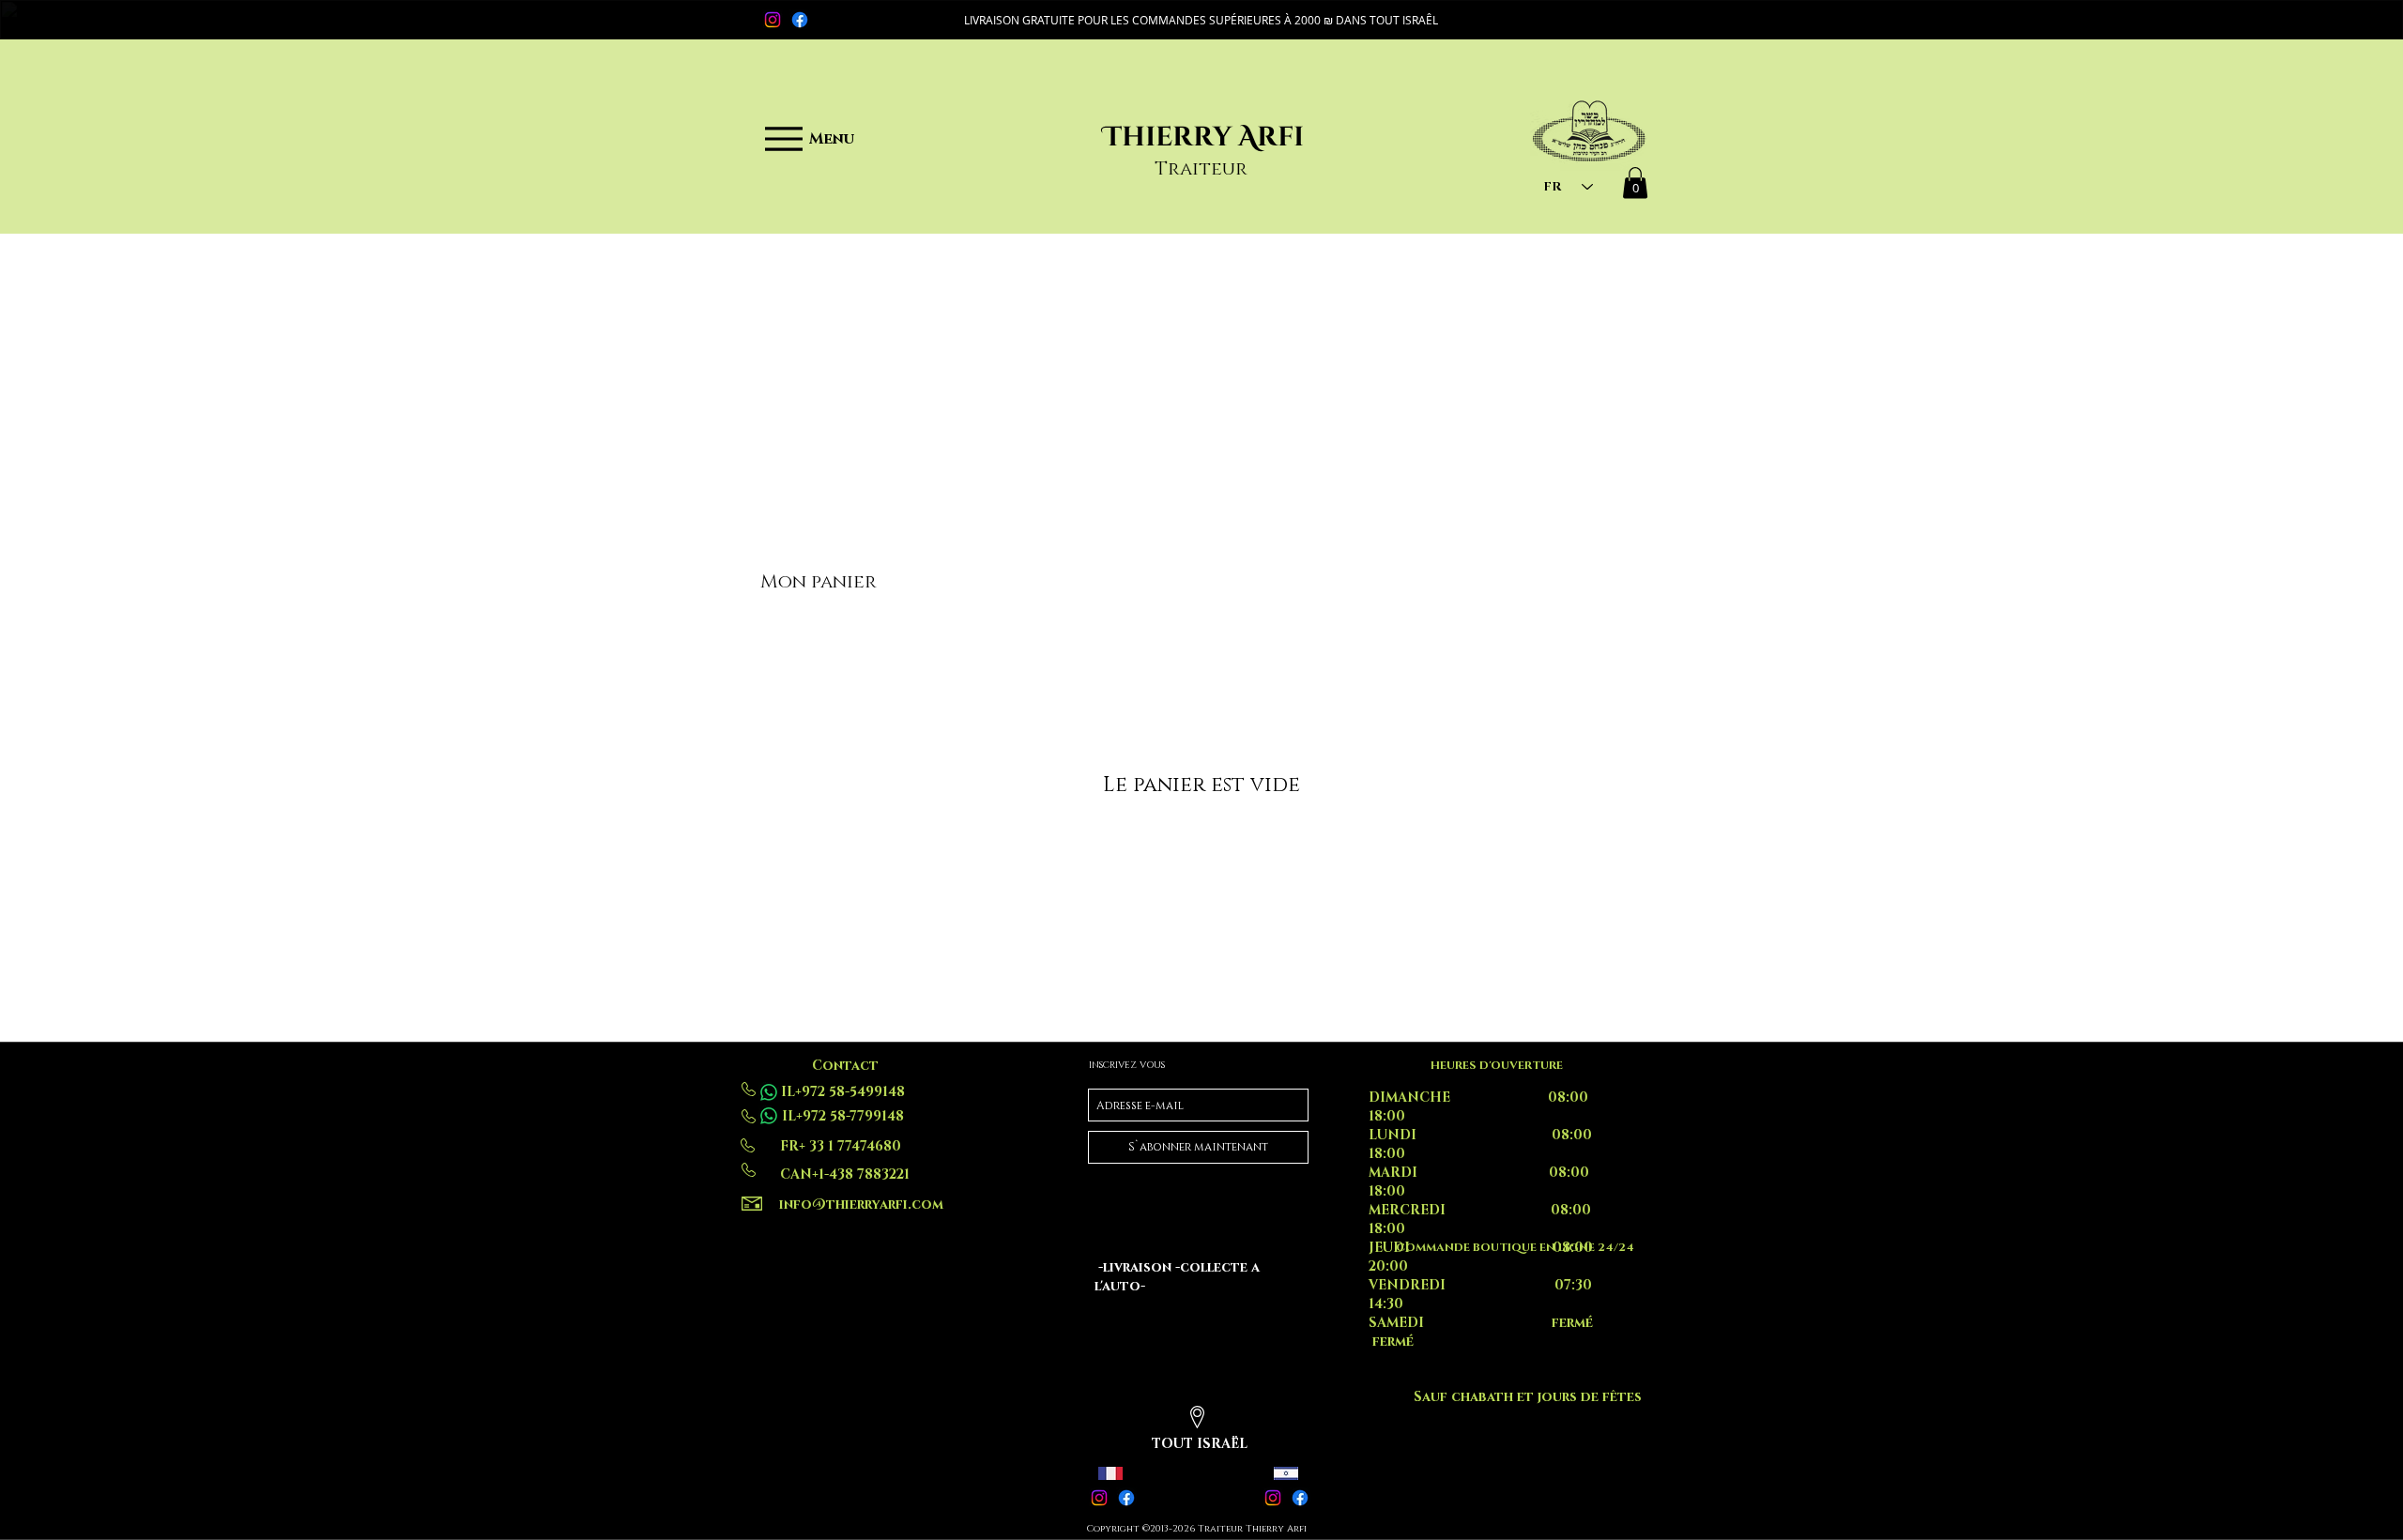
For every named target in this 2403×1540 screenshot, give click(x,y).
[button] (1201, 20)
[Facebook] (800, 20)
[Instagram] (773, 20)
